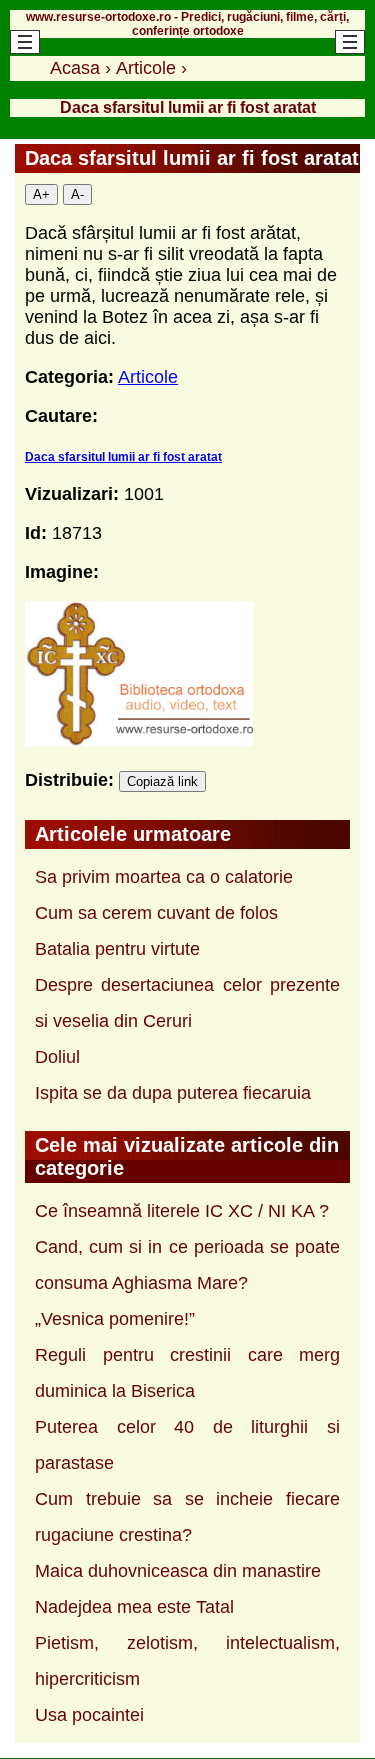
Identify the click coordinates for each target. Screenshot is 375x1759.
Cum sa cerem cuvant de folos (156, 913)
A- (77, 194)
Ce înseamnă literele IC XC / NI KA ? (182, 1211)
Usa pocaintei (89, 1715)
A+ (41, 194)
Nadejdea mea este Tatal (134, 1607)
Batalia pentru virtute (117, 949)
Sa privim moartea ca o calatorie (164, 877)
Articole (148, 377)
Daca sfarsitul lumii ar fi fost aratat (123, 457)
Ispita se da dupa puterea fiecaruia (173, 1093)
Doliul (57, 1057)
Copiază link (162, 781)
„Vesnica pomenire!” (115, 1319)
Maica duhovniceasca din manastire (178, 1571)
